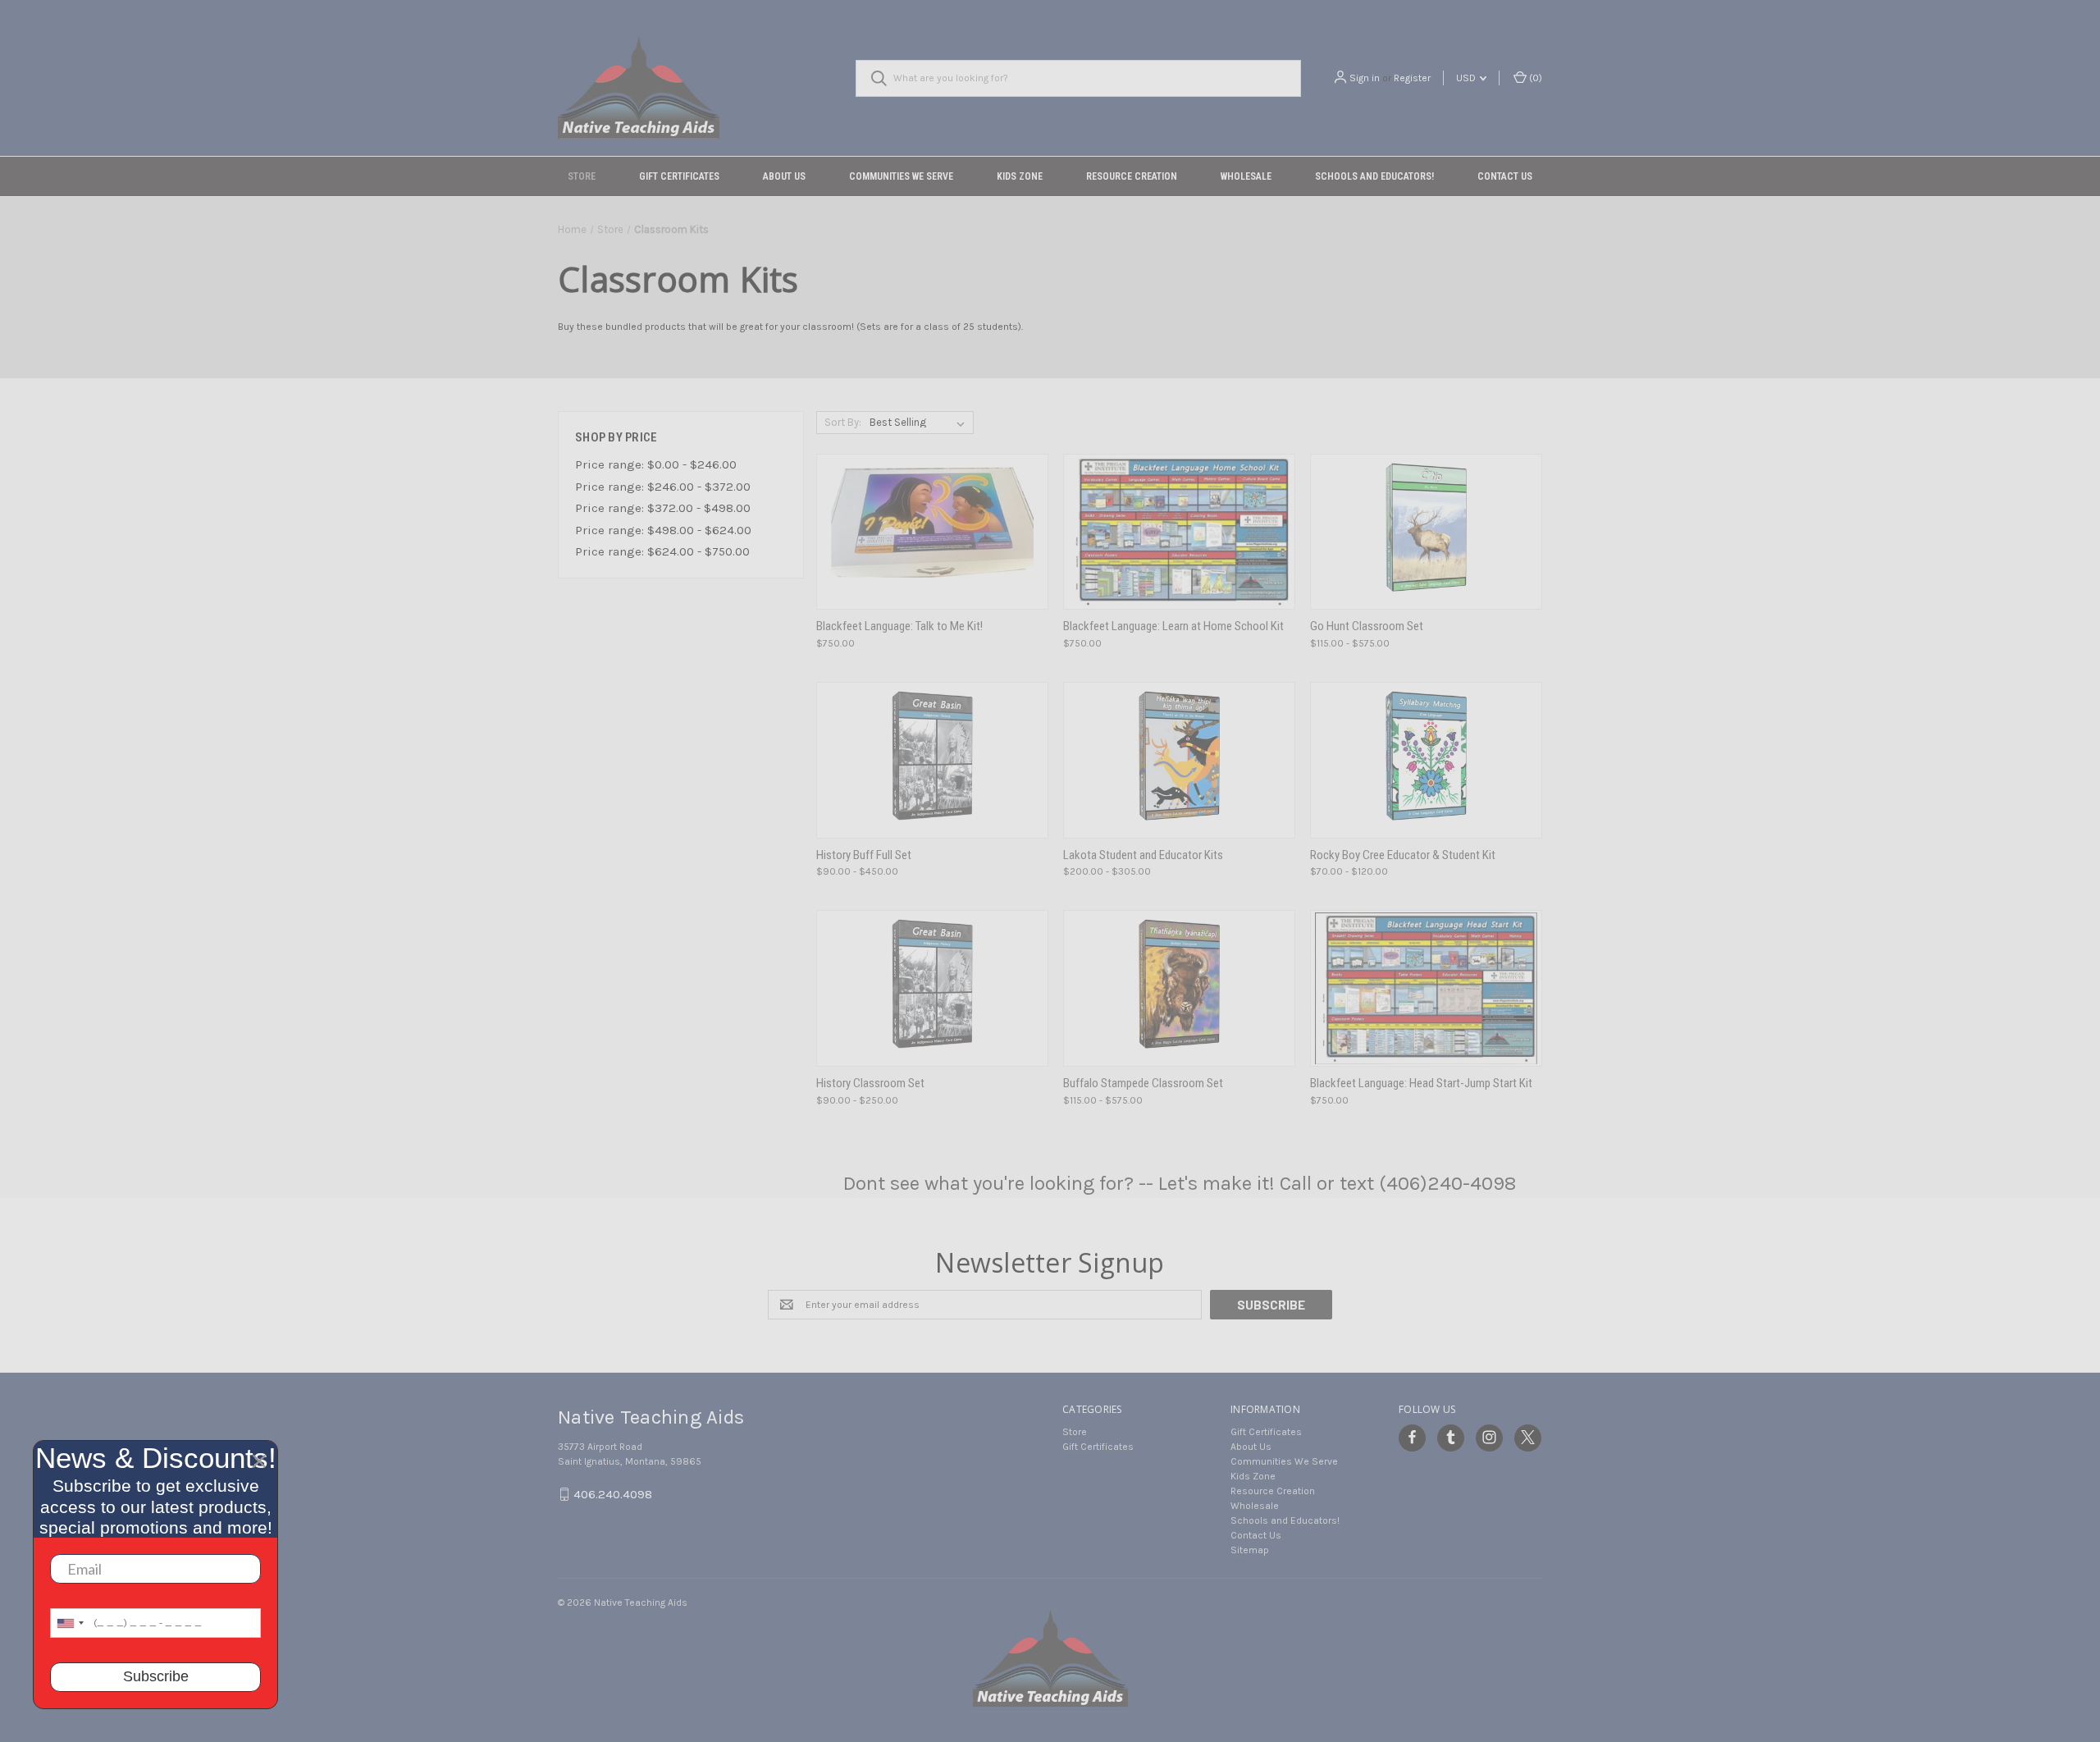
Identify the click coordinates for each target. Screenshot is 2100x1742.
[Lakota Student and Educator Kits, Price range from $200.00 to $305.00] (1179, 760)
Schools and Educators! (1374, 176)
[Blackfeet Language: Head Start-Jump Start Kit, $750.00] (1426, 988)
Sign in (1365, 78)
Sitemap (1250, 1550)
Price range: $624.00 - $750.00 (662, 551)
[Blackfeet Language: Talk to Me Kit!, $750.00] (932, 532)
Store (582, 176)
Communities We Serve (901, 176)
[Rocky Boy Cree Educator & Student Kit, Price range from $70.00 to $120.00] (1426, 760)
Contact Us (1505, 176)
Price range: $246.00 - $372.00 (663, 487)
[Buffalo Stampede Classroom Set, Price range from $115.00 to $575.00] (1179, 988)
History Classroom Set (870, 1083)
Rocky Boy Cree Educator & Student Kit (1403, 855)
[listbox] (920, 423)
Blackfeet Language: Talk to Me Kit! (899, 626)
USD (1467, 78)
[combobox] (70, 1623)
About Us (784, 176)
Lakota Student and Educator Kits (1143, 855)
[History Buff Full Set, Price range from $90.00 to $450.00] (932, 760)
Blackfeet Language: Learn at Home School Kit (1173, 626)
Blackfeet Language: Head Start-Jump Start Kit (1421, 1083)
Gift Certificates (679, 176)
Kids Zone (1020, 176)
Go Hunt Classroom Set (1367, 626)
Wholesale (1246, 176)
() (1534, 78)
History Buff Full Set (864, 855)
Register (1412, 78)
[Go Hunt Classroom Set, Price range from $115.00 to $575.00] (1426, 532)
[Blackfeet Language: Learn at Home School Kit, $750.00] (1179, 532)
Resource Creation (1132, 176)
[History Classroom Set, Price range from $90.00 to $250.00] (932, 988)
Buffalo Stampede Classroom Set (1143, 1083)
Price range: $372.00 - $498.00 (663, 508)
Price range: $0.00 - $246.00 (656, 464)
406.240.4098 (613, 1494)
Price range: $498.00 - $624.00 (663, 530)
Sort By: (843, 422)
